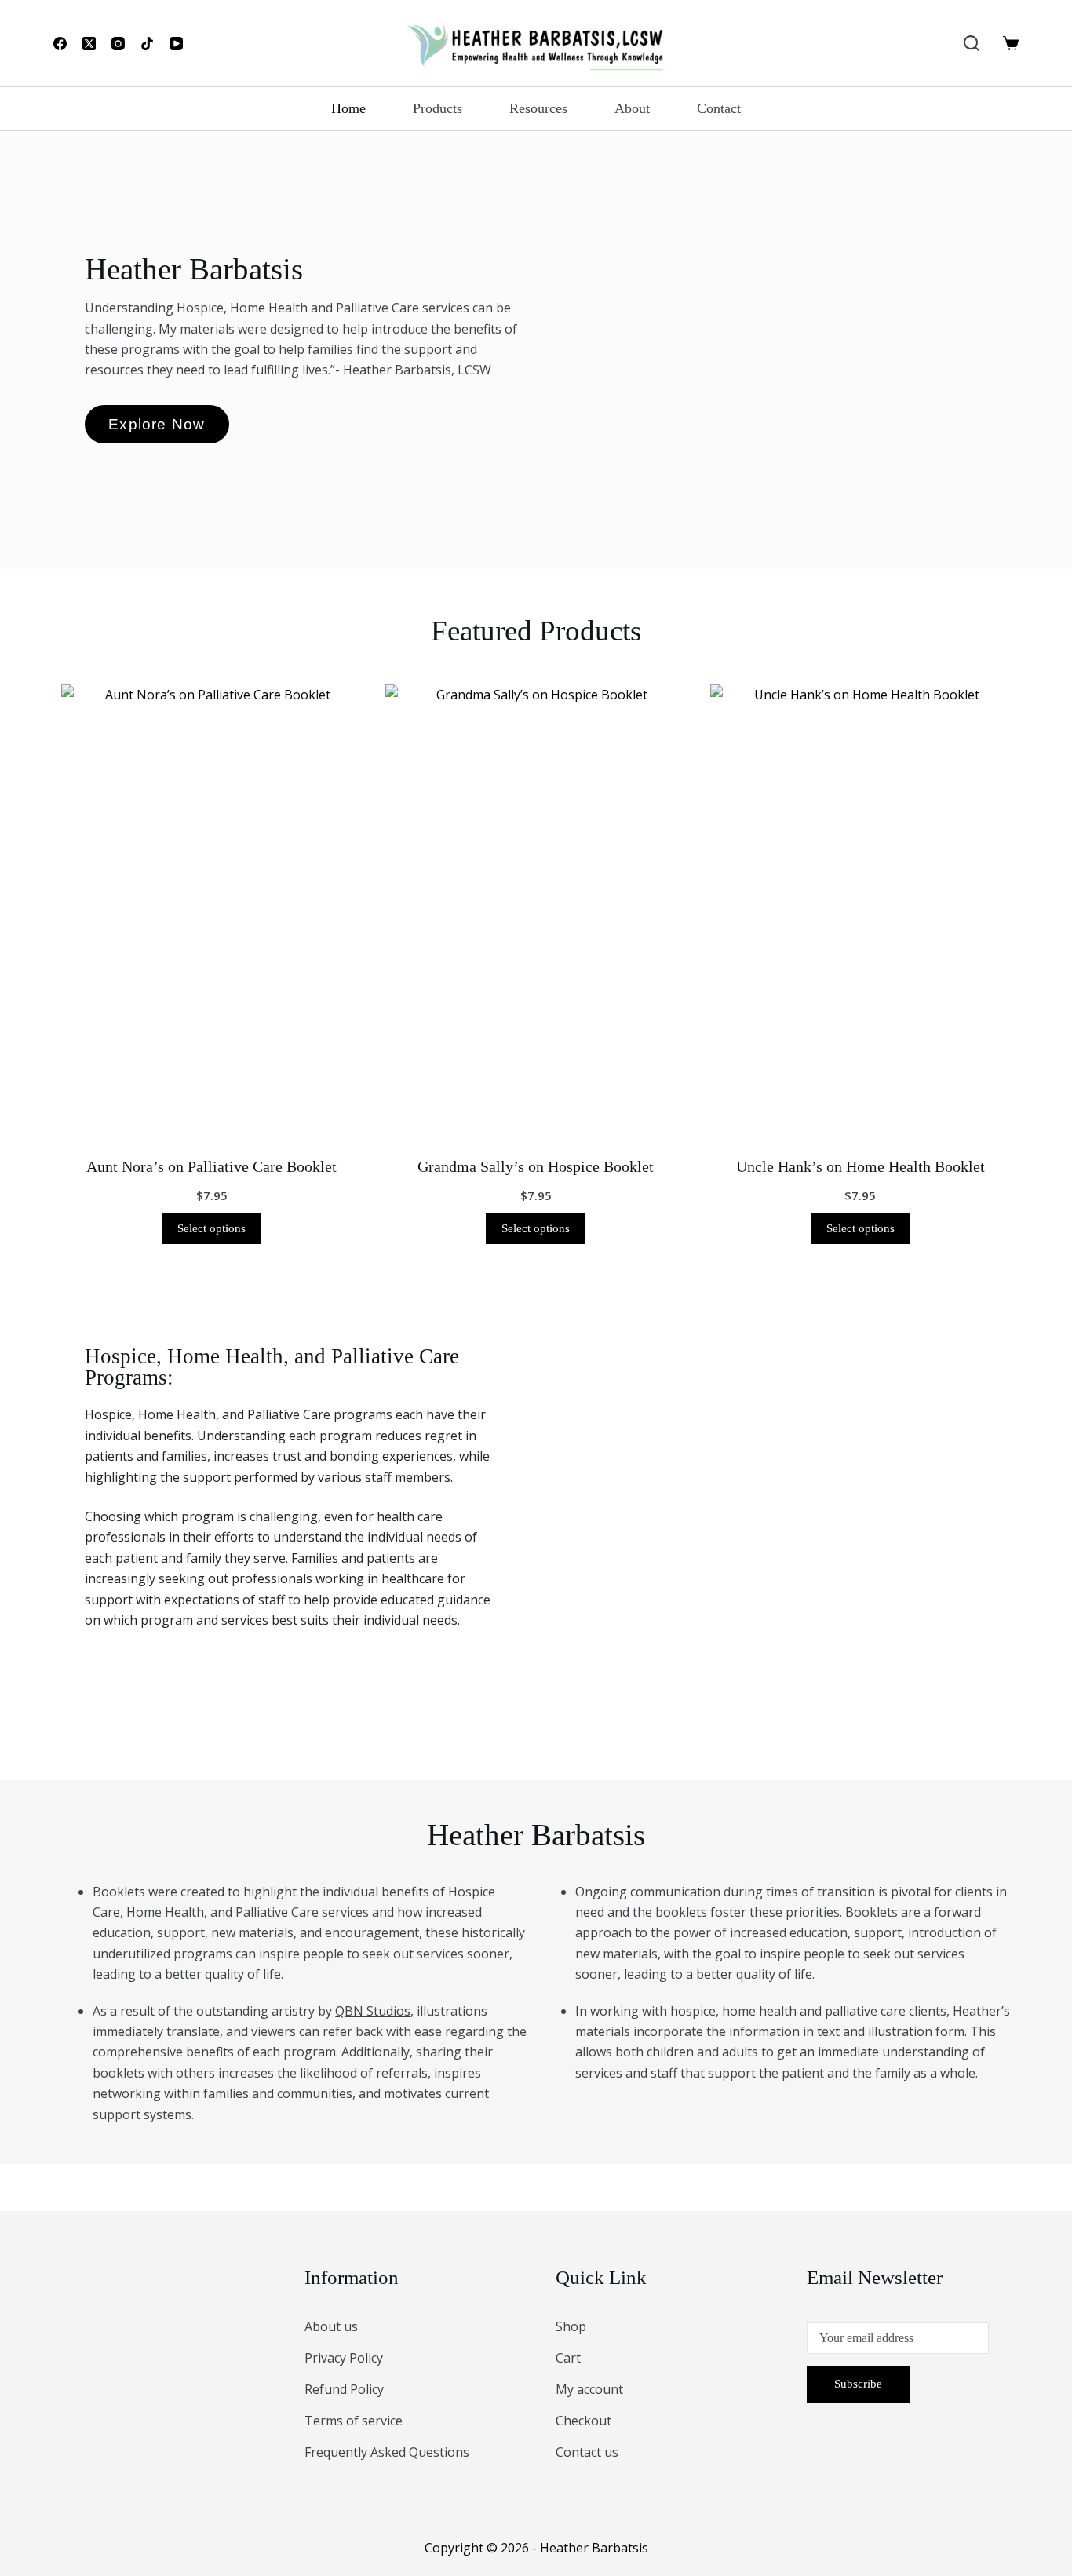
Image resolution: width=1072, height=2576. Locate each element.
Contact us (587, 2452)
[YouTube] (176, 44)
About (632, 108)
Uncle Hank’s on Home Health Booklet (861, 1166)
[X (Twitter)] (89, 44)
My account (589, 2389)
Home (348, 108)
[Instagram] (118, 44)
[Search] (972, 43)
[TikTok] (147, 44)
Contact (719, 108)
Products (438, 108)
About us (331, 2326)
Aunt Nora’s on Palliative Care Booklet (211, 1166)
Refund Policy (344, 2389)
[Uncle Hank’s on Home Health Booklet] (861, 910)
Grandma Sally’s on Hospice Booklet (536, 1166)
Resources (538, 108)
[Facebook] (60, 44)
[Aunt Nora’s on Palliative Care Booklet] (211, 910)
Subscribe (858, 2384)
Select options (211, 1228)
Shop (571, 2326)
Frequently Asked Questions (387, 2452)
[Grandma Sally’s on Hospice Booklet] (536, 910)
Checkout (583, 2421)
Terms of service (354, 2421)
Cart (568, 2358)
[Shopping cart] (1011, 43)
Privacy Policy (344, 2358)
